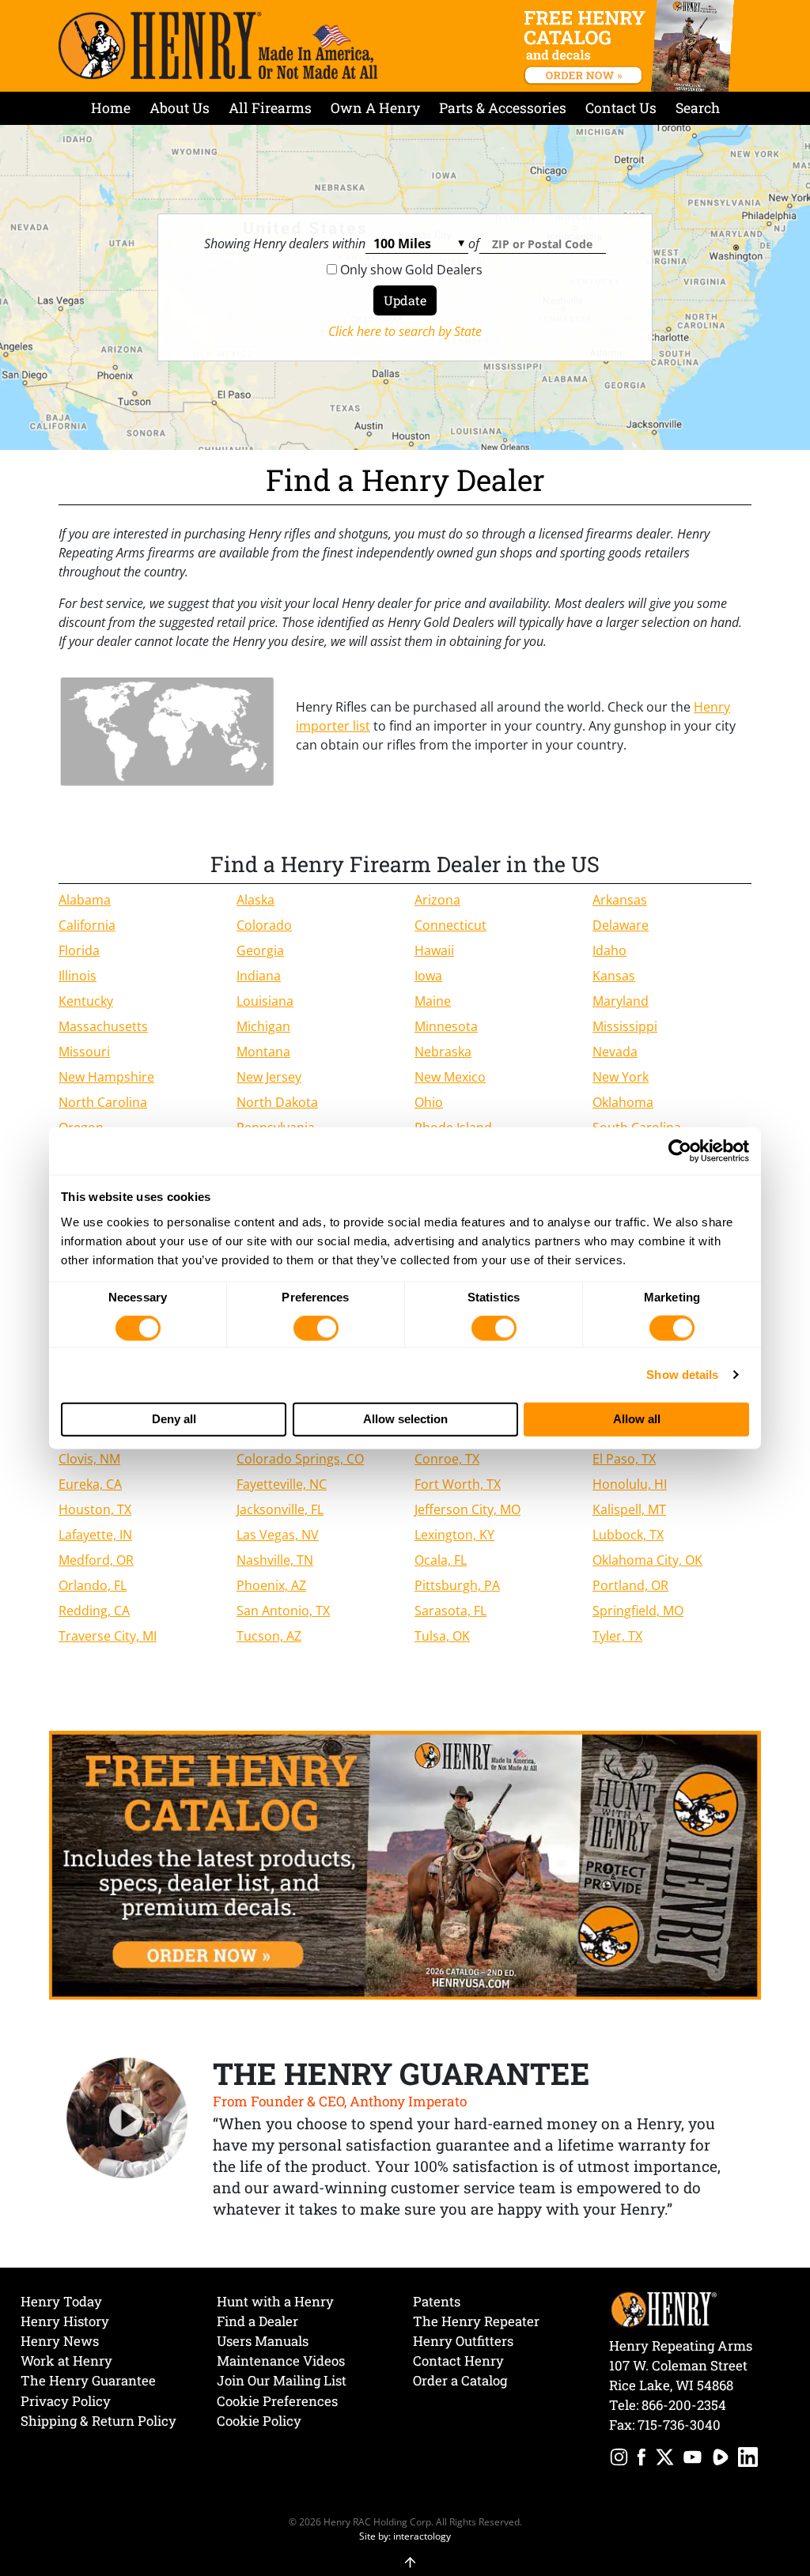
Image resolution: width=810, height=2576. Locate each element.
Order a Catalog (460, 2380)
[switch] (316, 1328)
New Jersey (269, 1077)
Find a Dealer (257, 2321)
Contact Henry (458, 2361)
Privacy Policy (66, 2401)
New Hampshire (106, 1077)
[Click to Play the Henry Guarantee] (127, 2119)
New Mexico (450, 1077)
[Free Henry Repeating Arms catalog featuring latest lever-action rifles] (632, 46)
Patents (437, 2301)
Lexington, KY (454, 1535)
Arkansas (620, 900)
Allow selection (405, 1419)
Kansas (614, 976)
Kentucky (86, 1001)
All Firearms (270, 108)
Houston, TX (95, 1509)
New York (621, 1077)
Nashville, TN (275, 1560)
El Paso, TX (624, 1459)
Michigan (263, 1026)
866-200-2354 (684, 2405)
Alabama (85, 900)
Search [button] (698, 108)
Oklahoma (623, 1102)
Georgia (260, 950)
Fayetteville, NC (282, 1484)
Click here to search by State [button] (405, 331)
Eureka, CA (90, 1484)
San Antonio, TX (283, 1611)
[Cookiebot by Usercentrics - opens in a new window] (680, 1151)
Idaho (609, 950)
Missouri (84, 1052)
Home (111, 108)
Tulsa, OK (442, 1636)
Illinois (78, 976)
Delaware (621, 925)
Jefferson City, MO (467, 1509)
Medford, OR (96, 1560)
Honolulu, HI (630, 1484)
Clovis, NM (89, 1459)
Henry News (60, 2341)
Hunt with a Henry (275, 2301)
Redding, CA (94, 1611)
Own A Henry (375, 108)
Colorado (264, 925)
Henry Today (61, 2301)
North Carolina (103, 1102)
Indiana (259, 976)
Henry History (65, 2321)
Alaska (255, 900)
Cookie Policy (259, 2421)
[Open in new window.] (619, 2459)
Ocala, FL (441, 1560)
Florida (79, 950)
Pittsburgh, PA (457, 1585)
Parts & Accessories (503, 108)
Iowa (428, 976)
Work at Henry (66, 2361)
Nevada (615, 1052)
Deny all (174, 1419)
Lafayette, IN (95, 1535)
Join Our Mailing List (282, 2380)
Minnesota (446, 1026)
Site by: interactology (405, 2536)
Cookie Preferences (277, 2401)
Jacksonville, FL (280, 1509)
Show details (682, 1375)
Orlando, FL (93, 1585)
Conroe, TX (447, 1459)
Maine (433, 1001)
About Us (180, 108)
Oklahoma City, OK (647, 1560)
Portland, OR (630, 1585)
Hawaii (434, 950)
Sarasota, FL (450, 1611)
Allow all (637, 1419)
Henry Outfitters (463, 2341)
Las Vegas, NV (278, 1535)
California (87, 925)
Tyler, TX (617, 1636)
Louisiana (265, 1001)
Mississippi (625, 1026)
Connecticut (450, 925)
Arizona (437, 900)
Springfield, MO (638, 1611)
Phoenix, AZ (271, 1585)
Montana (263, 1052)
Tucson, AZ (269, 1636)
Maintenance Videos (281, 2361)
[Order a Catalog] (405, 1864)
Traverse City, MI (108, 1636)
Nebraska (443, 1052)
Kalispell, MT (629, 1509)
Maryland (621, 1001)
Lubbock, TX (628, 1535)
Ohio (429, 1102)
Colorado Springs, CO (300, 1459)
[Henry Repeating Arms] (218, 45)
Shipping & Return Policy (98, 2421)
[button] (405, 2554)
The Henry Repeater (476, 2321)
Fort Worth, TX (458, 1484)
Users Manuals (263, 2341)
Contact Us (621, 108)
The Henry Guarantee (88, 2380)
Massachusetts (103, 1026)
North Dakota (277, 1102)
